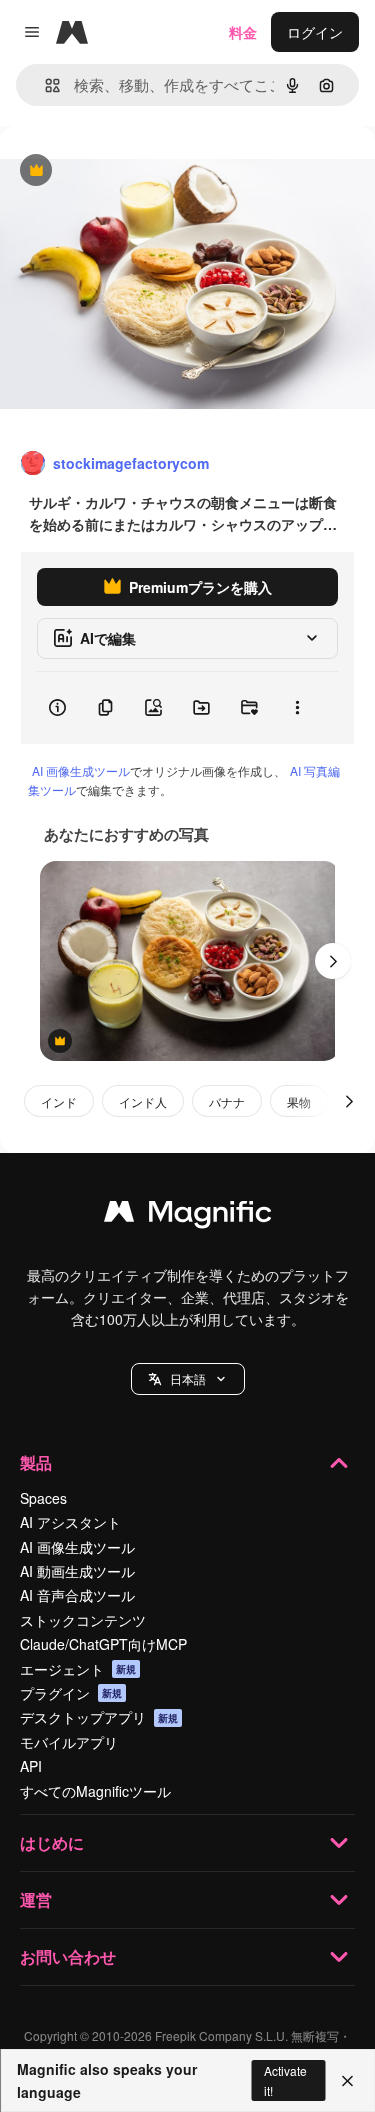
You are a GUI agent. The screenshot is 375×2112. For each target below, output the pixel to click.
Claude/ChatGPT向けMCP (103, 1644)
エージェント (78, 1669)
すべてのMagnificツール (95, 1791)
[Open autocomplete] (44, 85)
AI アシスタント (70, 1522)
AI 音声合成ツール (77, 1595)
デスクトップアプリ (99, 1717)
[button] (188, 1379)
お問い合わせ (68, 1956)
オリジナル (137, 171)
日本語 (188, 1378)
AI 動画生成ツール (77, 1571)
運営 (36, 1899)
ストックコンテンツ (83, 1620)
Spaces (43, 1498)
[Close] (347, 2081)
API (31, 1766)
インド (59, 1101)
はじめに (52, 1842)
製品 (36, 1462)
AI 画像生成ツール (81, 770)
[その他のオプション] (297, 708)
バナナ (227, 1101)
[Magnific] (188, 1216)
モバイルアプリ (69, 1742)
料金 (243, 32)
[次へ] (333, 961)
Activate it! (285, 2080)
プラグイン (71, 1693)
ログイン (315, 32)
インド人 (143, 1101)
